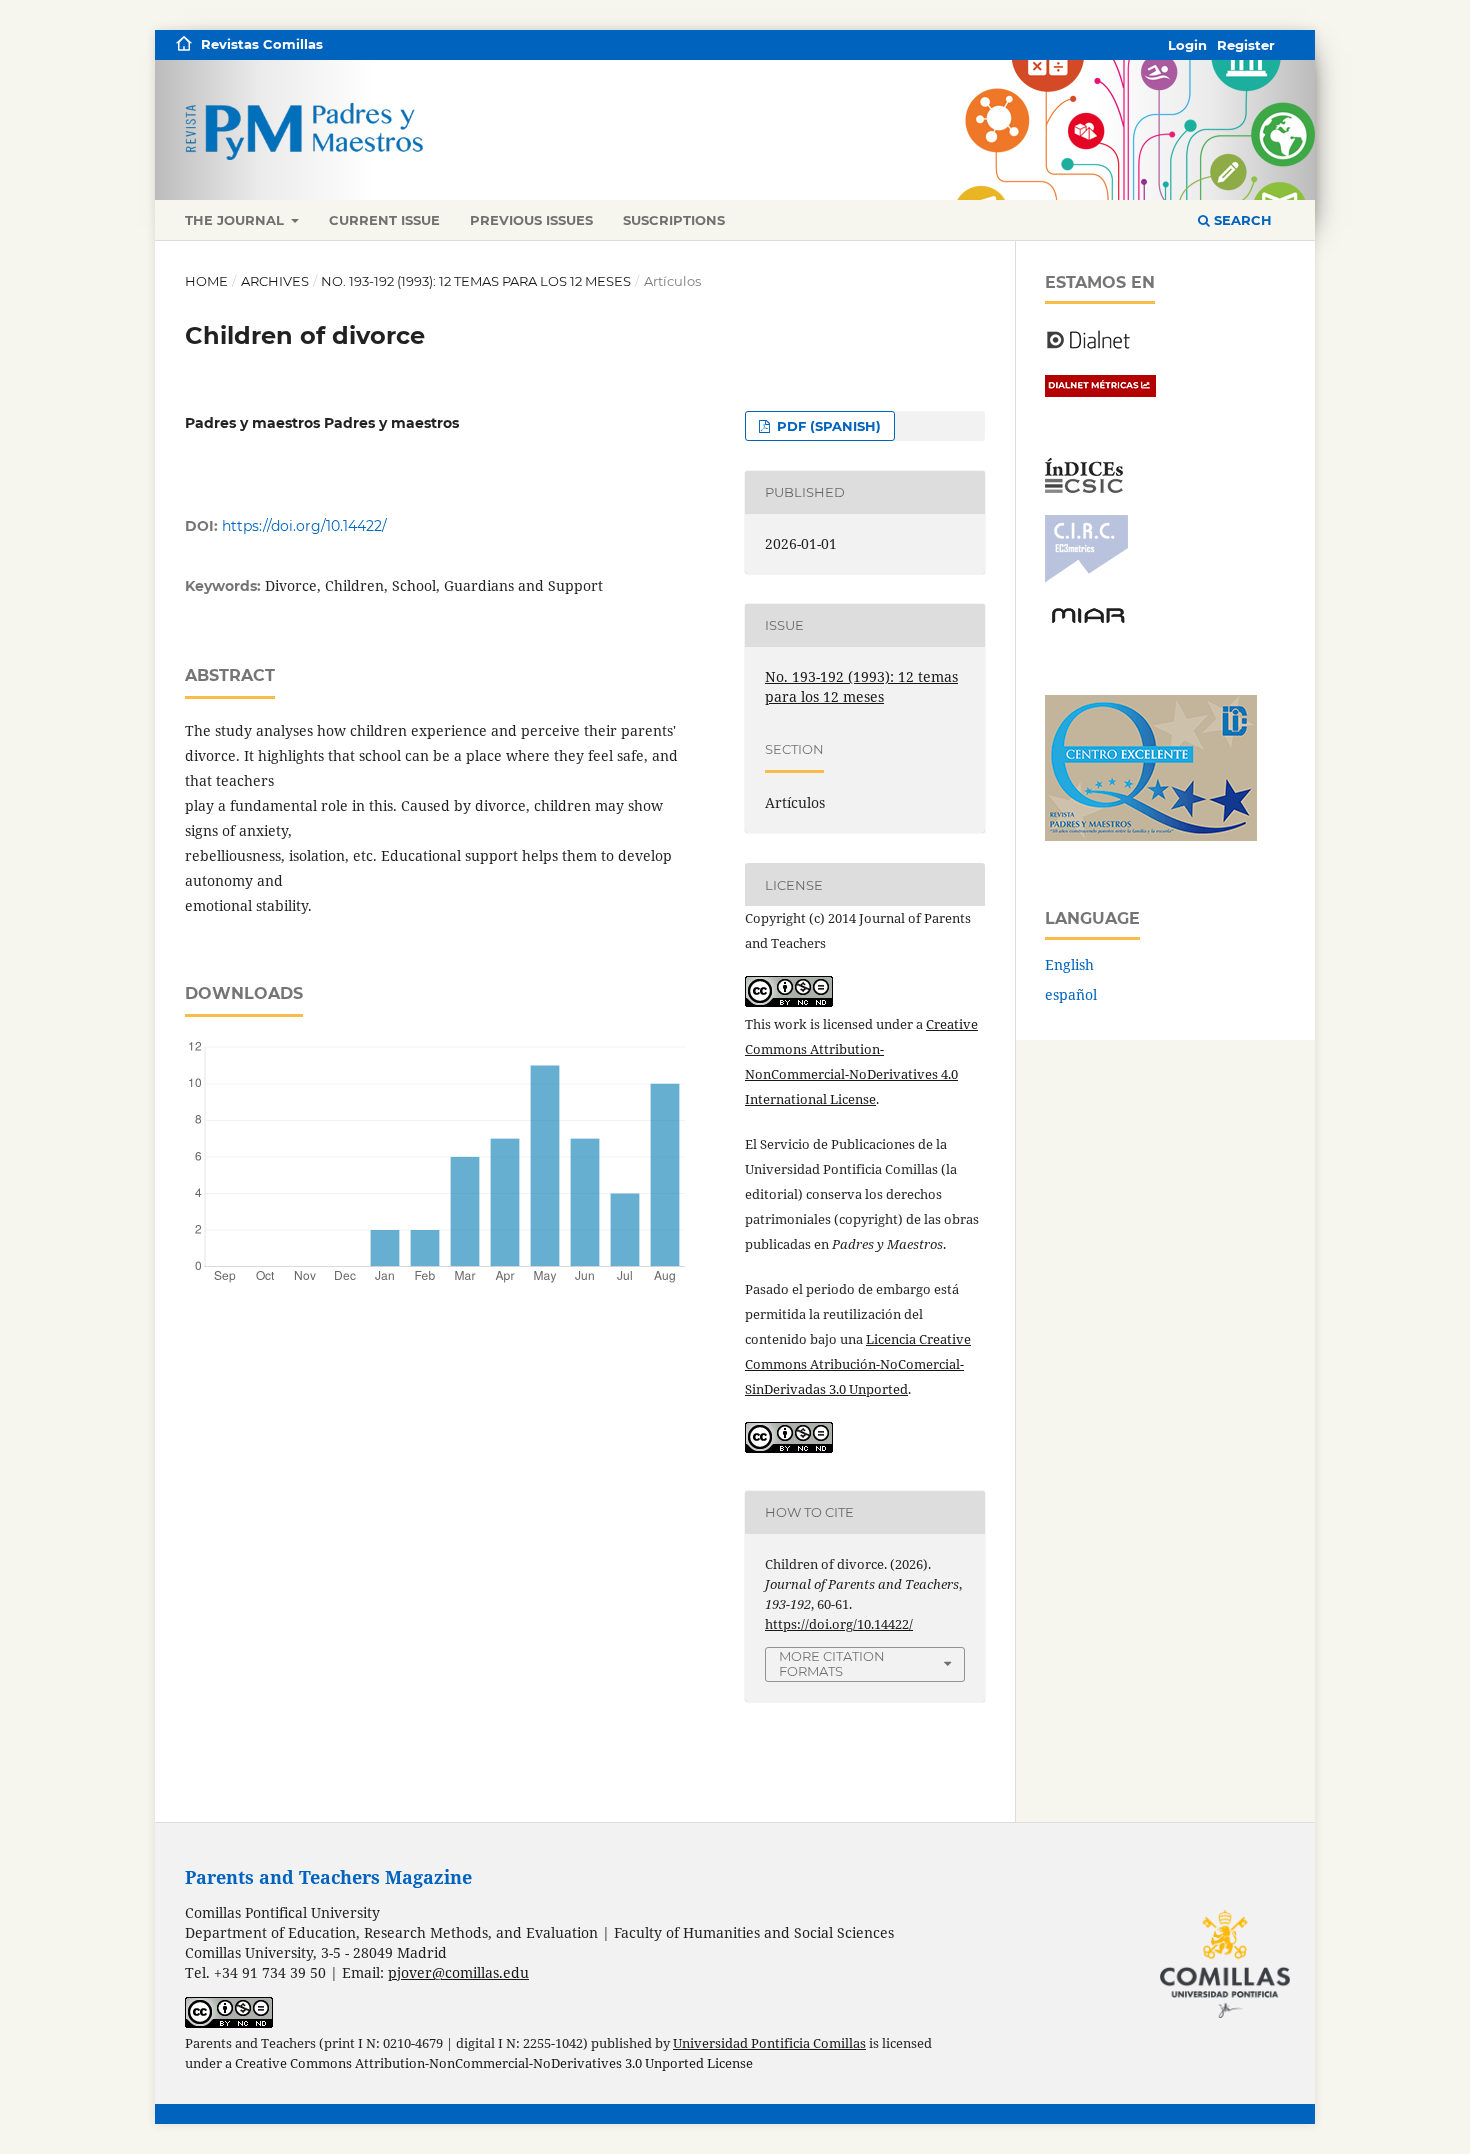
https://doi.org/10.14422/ (304, 526)
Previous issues (531, 220)
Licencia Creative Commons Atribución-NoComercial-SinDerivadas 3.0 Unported (858, 1364)
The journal (236, 220)
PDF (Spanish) (827, 426)
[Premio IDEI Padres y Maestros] (1151, 835)
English (1069, 964)
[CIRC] (1086, 577)
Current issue (384, 220)
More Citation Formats (832, 1663)
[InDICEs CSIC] (1084, 487)
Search (1241, 220)
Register (1246, 45)
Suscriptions (674, 220)
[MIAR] (1088, 621)
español (1071, 994)
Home (206, 281)
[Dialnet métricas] (1100, 391)
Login (1187, 45)
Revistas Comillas (262, 44)
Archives (275, 281)
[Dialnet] (1088, 347)
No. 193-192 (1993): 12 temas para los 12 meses (476, 281)
